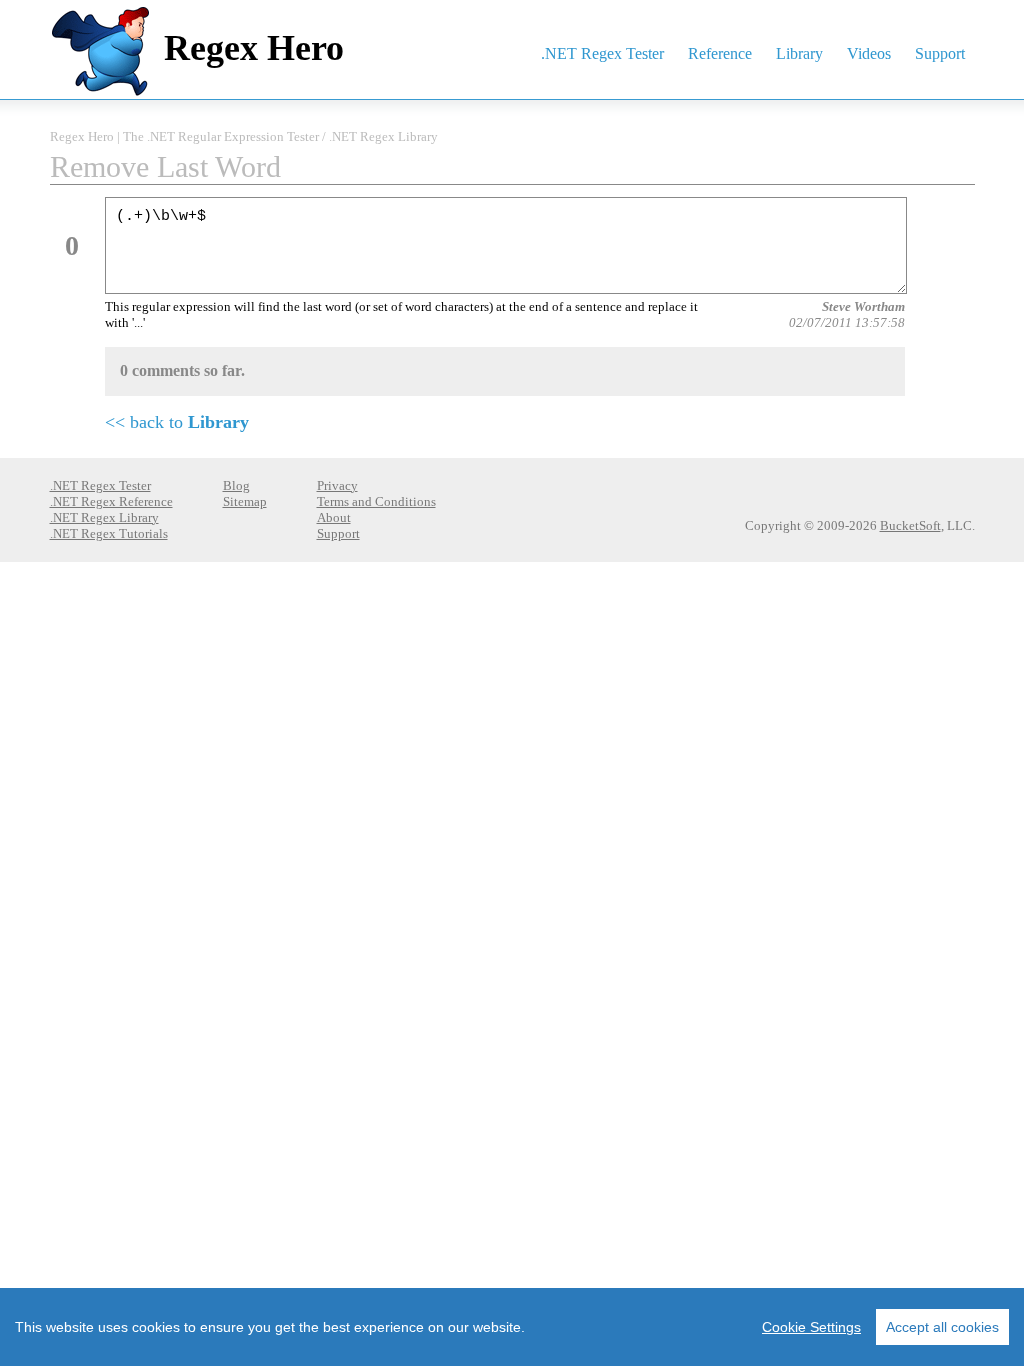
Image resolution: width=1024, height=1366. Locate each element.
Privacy (337, 485)
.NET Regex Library (383, 136)
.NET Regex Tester (602, 53)
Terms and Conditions (376, 501)
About (334, 517)
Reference (720, 53)
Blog (236, 485)
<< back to (177, 422)
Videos (869, 53)
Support (940, 53)
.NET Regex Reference (111, 501)
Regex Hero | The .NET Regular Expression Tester (184, 136)
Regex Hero (254, 48)
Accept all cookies (942, 1327)
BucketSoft (910, 525)
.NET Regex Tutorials (109, 533)
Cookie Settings (811, 1327)
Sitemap (245, 501)
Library (799, 53)
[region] (512, 1327)
